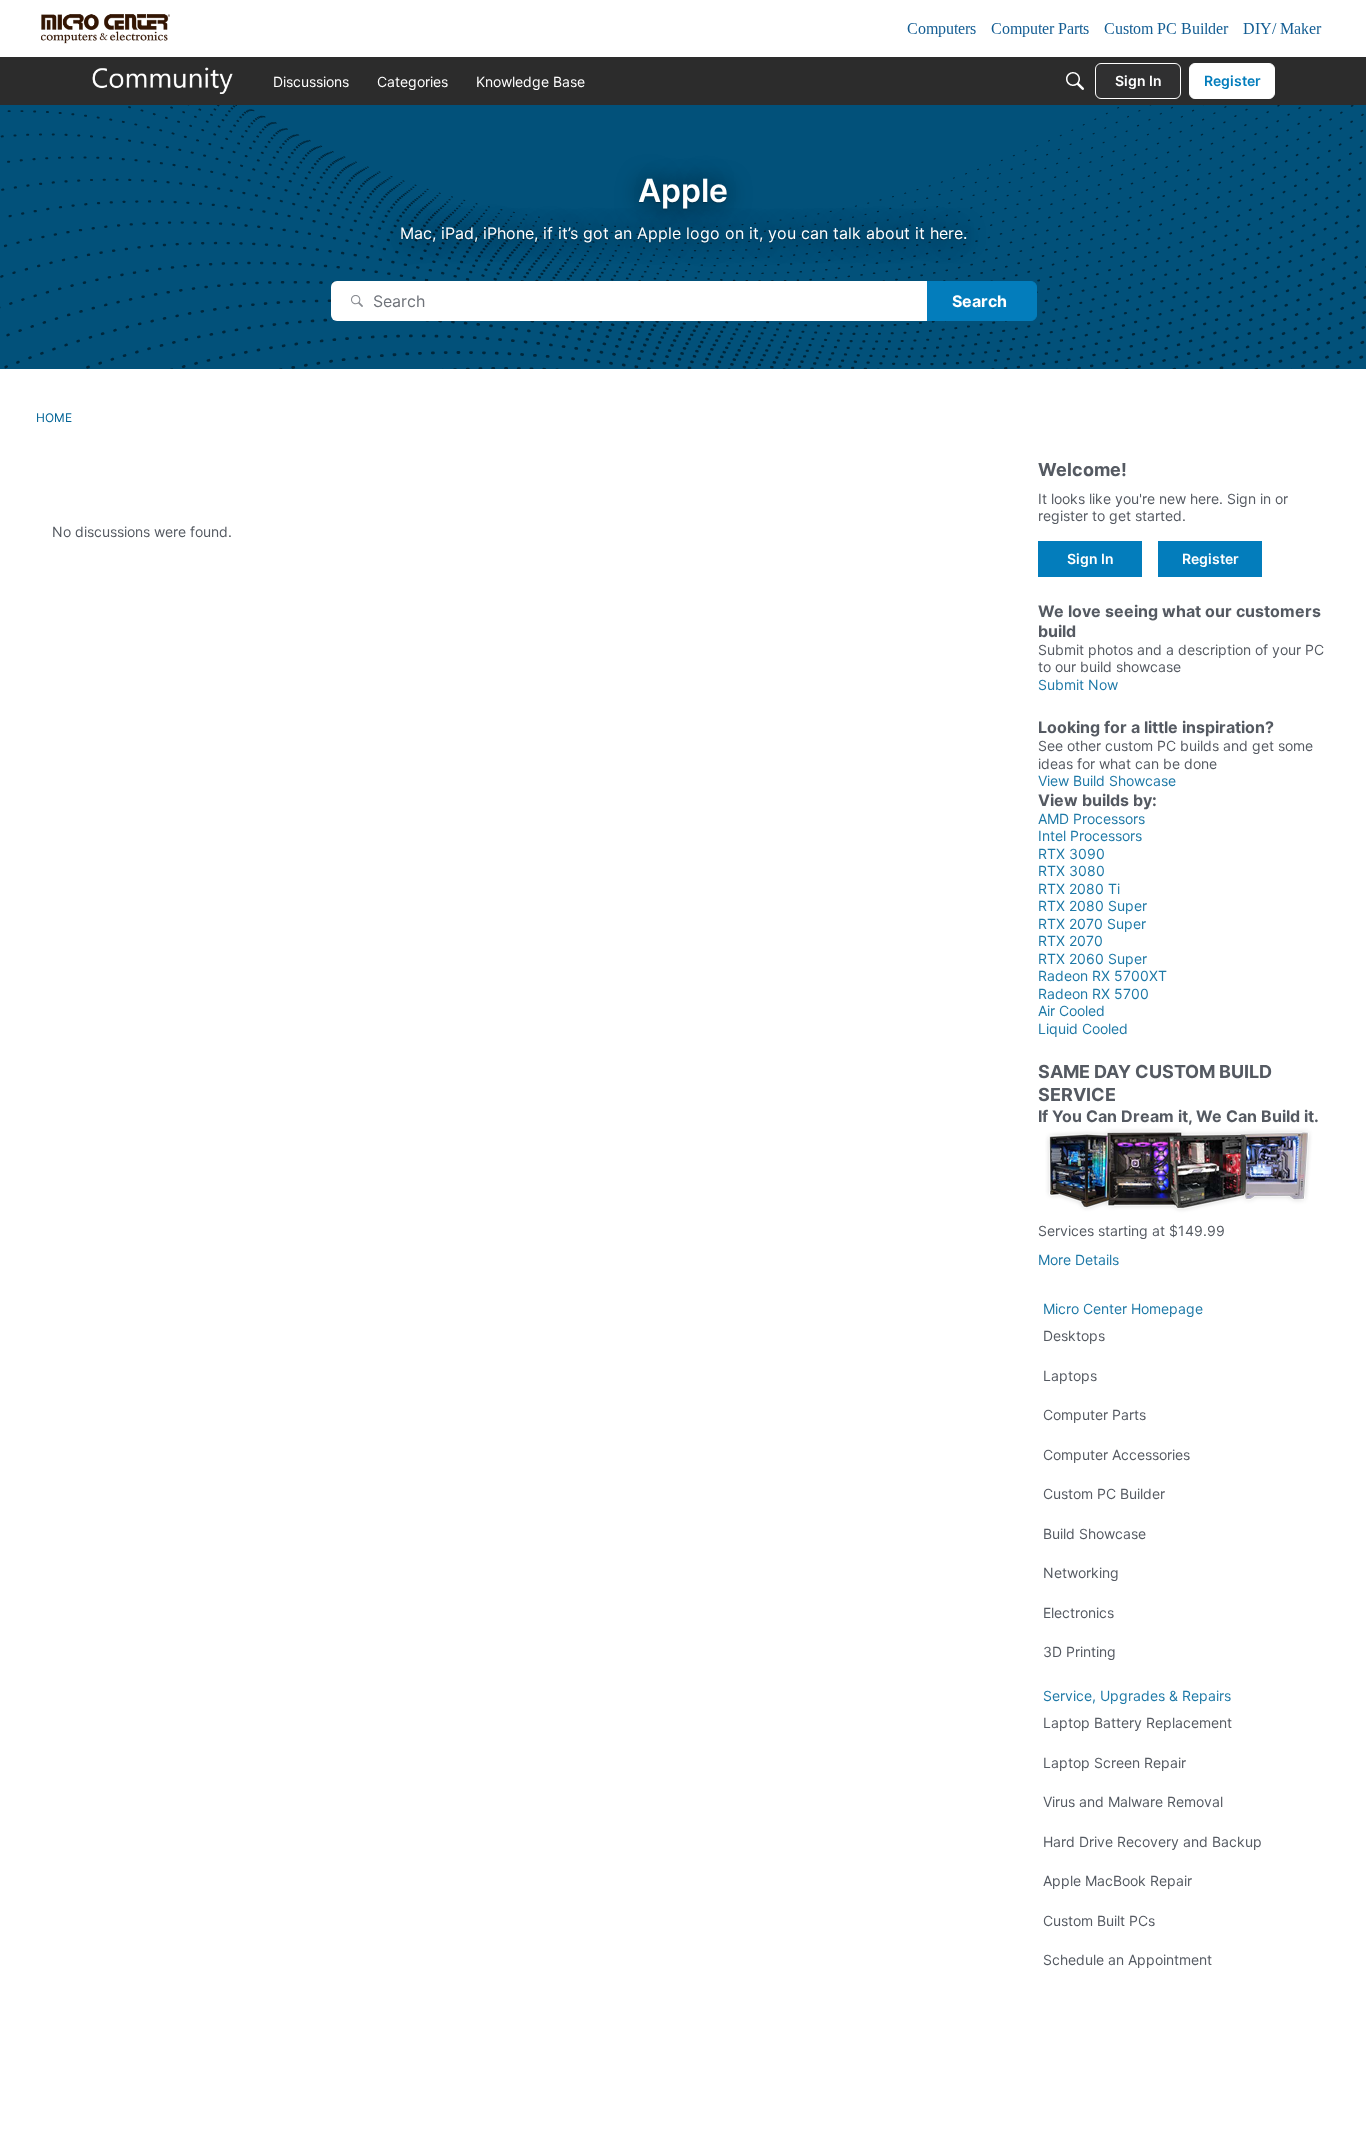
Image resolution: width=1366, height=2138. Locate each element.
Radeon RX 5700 (1093, 993)
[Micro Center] (163, 81)
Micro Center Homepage (1123, 1308)
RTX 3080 (1071, 870)
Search (979, 301)
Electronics (1078, 1612)
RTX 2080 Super (1092, 905)
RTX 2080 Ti (1079, 888)
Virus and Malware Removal (1133, 1801)
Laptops (1070, 1375)
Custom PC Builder (1104, 1493)
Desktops (1074, 1335)
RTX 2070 (1070, 940)
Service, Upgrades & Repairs (1137, 1695)
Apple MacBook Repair (1117, 1880)
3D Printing (1079, 1651)
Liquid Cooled (1083, 1028)
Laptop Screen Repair (1114, 1762)
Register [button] (1210, 558)
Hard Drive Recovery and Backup (1152, 1841)
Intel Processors (1090, 835)
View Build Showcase (1107, 780)
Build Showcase (1094, 1533)
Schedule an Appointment (1127, 1959)
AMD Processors (1091, 818)
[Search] (1075, 81)
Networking (1081, 1572)
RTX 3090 (1071, 853)
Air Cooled (1071, 1010)
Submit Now (1078, 684)
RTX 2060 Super (1092, 958)
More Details (1078, 1259)
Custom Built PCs (1099, 1920)
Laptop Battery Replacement (1137, 1722)
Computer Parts (1094, 1414)
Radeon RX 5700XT (1102, 975)
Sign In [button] (1090, 558)
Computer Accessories (1116, 1454)
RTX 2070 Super (1092, 923)
